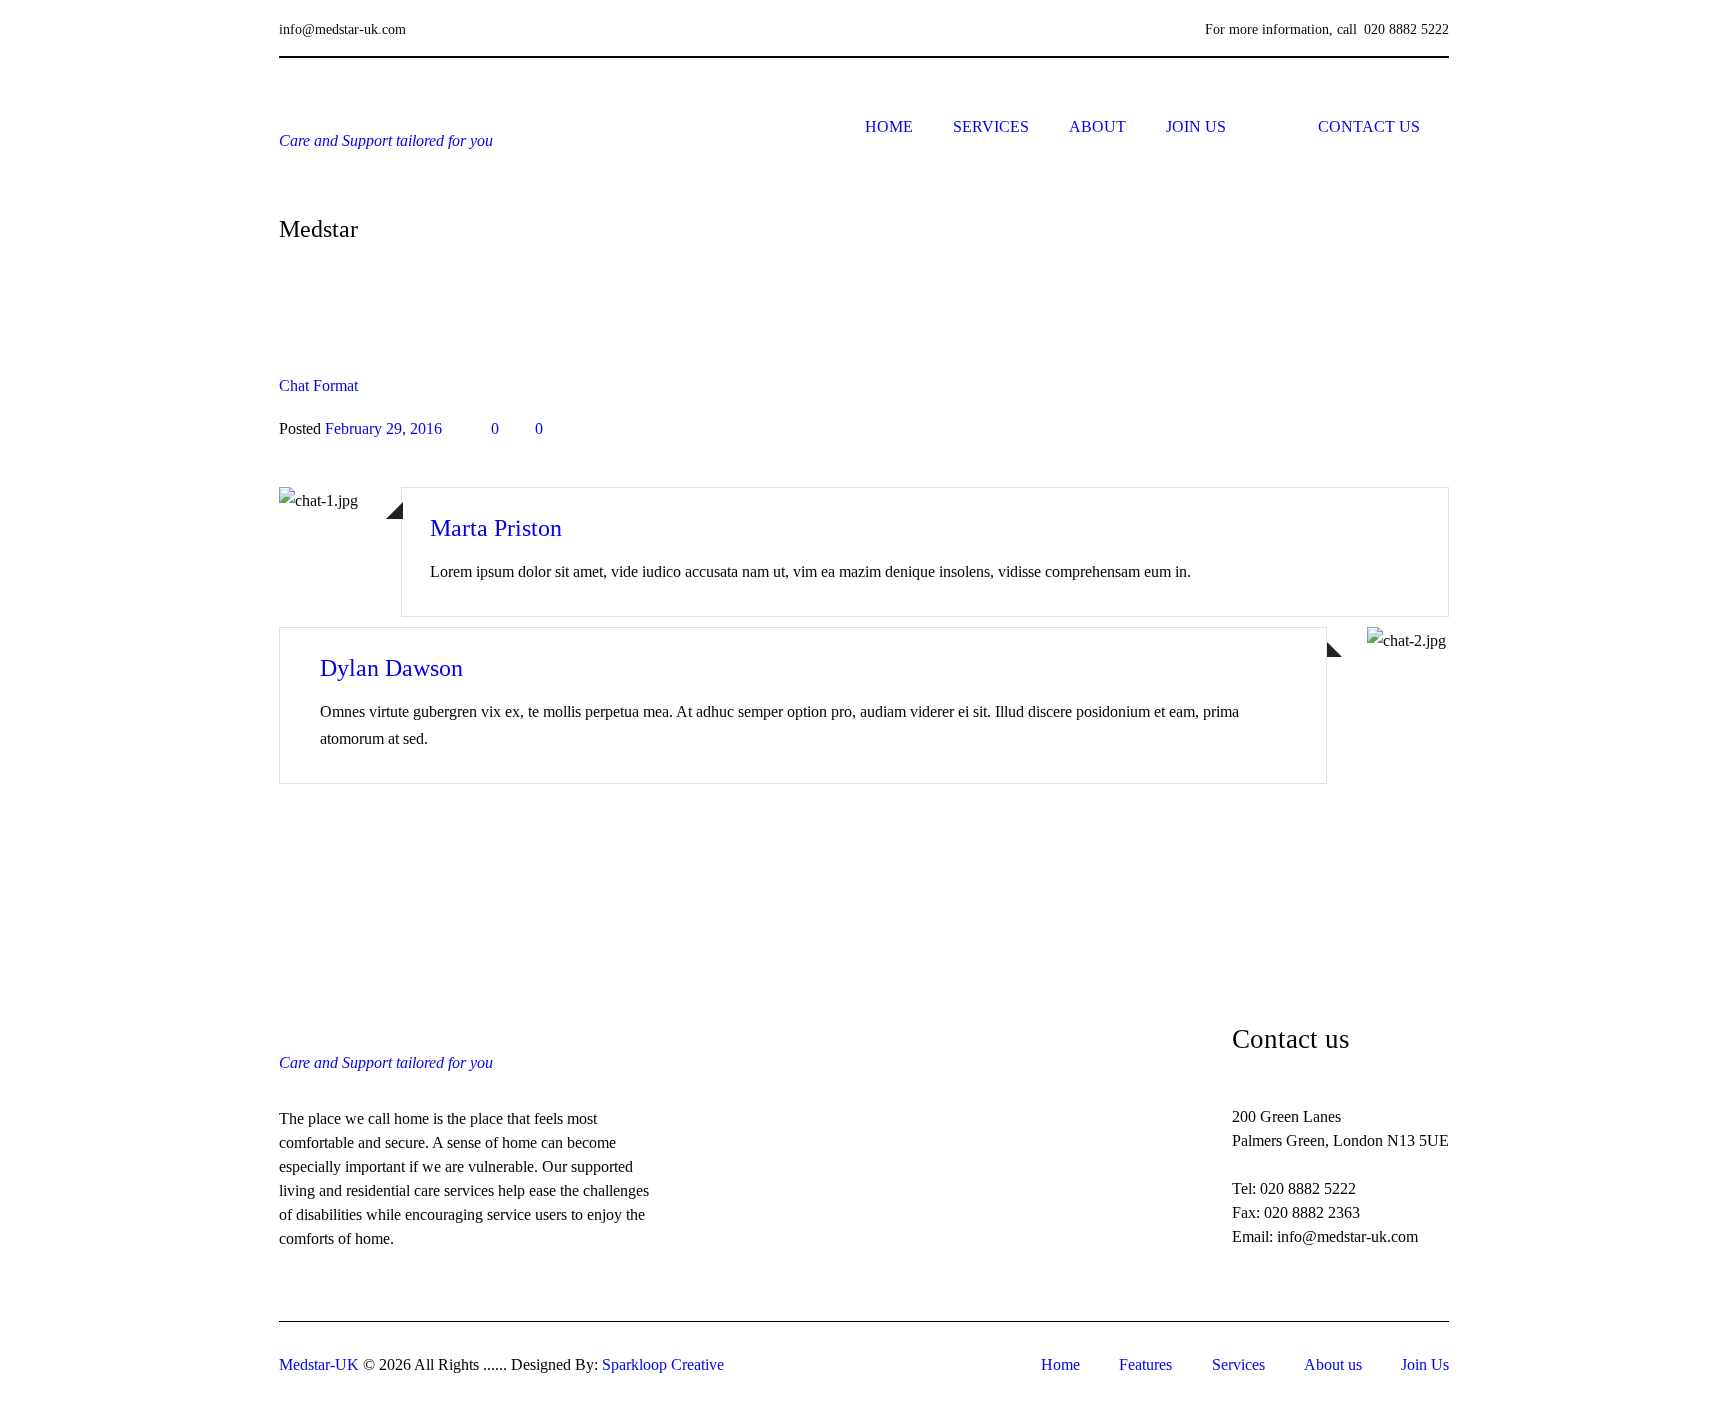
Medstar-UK (319, 1364)
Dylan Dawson (391, 668)
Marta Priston (496, 528)
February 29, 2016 (383, 428)
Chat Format (318, 385)
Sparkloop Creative (663, 1364)
